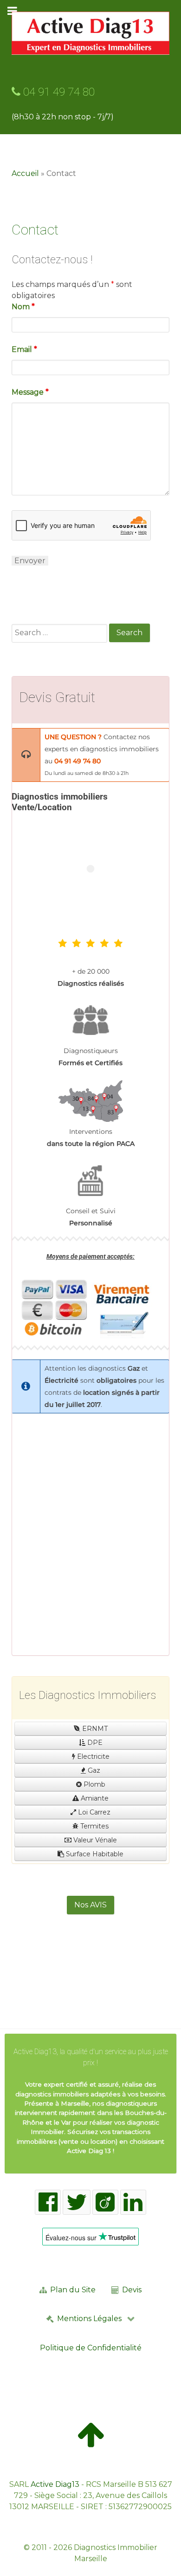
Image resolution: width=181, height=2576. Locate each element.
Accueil (25, 173)
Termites (94, 1826)
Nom (23, 307)
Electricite (92, 1756)
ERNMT (94, 1729)
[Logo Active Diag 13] (90, 33)
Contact (35, 230)
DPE (94, 1743)
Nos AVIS (90, 1905)
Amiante (94, 1798)
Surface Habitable (94, 1854)
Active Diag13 (55, 2484)
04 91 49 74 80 (58, 92)
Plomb (94, 1784)
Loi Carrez (93, 1812)
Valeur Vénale (94, 1840)
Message (30, 392)
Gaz (93, 1770)
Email (24, 349)
